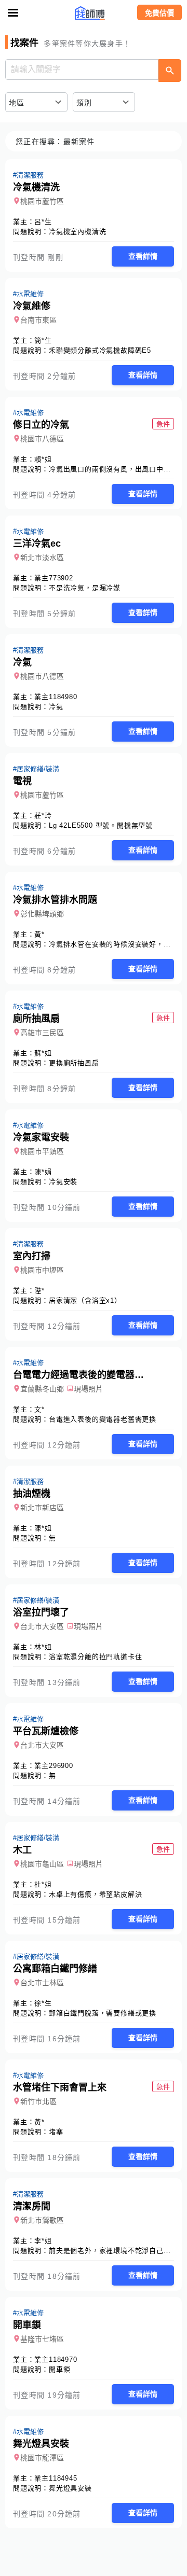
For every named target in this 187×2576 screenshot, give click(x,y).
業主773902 (54, 578)
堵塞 (56, 2132)
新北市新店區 (42, 1508)
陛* (39, 1291)
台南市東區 (38, 320)
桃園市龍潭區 (42, 2458)
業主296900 (54, 1766)
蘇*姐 (43, 1053)
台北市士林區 (42, 1983)
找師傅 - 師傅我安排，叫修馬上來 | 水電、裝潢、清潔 (94, 13)
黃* (39, 934)
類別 (84, 103)
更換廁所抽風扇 (74, 1063)
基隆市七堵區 (42, 2339)
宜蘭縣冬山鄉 (42, 1389)
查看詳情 (143, 256)
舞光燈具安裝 (70, 2488)
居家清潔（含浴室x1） (85, 1300)
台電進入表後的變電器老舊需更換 (103, 1419)
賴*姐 (43, 459)
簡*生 (43, 340)
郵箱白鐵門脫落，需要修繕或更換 (103, 2013)
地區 (17, 103)
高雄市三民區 (42, 1033)
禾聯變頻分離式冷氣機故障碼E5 (100, 350)
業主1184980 (56, 697)
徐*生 (43, 2003)
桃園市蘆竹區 (42, 201)
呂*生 (43, 222)
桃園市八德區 (42, 439)
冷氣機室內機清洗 (77, 232)
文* (39, 1409)
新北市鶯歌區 (42, 2220)
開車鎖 (59, 2369)
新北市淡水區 (42, 558)
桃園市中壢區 (42, 1270)
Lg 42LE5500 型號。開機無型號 (101, 825)
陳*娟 (43, 1172)
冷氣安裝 (63, 1182)
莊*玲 (43, 816)
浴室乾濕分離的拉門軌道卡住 (95, 1657)
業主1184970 (56, 2359)
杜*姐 (43, 1884)
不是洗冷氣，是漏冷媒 (85, 588)
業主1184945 (56, 2478)
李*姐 (43, 2241)
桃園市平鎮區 (42, 1151)
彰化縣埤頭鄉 (42, 914)
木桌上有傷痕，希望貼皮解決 (95, 1894)
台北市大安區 (42, 1626)
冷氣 (56, 707)
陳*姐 (43, 1528)
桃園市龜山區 (42, 1864)
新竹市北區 (38, 2101)
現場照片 (88, 1389)
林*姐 (43, 1647)
